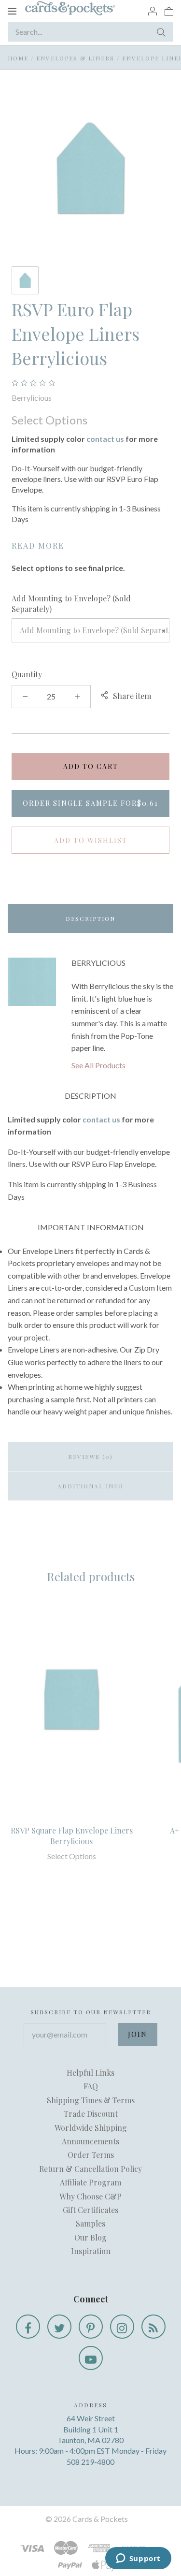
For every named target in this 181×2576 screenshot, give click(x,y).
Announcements (90, 2141)
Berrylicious (32, 398)
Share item (132, 696)
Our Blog (90, 2237)
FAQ (91, 2086)
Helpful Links (90, 2073)
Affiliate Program (90, 2182)
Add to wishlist (91, 840)
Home (18, 58)
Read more (38, 546)
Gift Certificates (90, 2210)
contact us (105, 439)
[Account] (153, 11)
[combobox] (90, 630)
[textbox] (90, 630)
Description (90, 918)
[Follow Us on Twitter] (59, 2327)
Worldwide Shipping (91, 2128)
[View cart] (169, 11)
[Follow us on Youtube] (91, 2358)
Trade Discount (91, 2114)
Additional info (90, 1486)
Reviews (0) (90, 1456)
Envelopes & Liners (75, 58)
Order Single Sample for (90, 803)
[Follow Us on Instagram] (122, 2327)
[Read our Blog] (153, 2327)
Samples (90, 2223)
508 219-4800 (90, 2462)
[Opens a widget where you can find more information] (138, 2559)
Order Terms (91, 2155)
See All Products (98, 1065)
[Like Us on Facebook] (28, 2327)
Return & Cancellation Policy (90, 2169)
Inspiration (91, 2251)
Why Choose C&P (90, 2196)
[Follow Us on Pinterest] (91, 2327)
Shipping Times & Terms (91, 2100)
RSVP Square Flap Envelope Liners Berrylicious (72, 1836)
